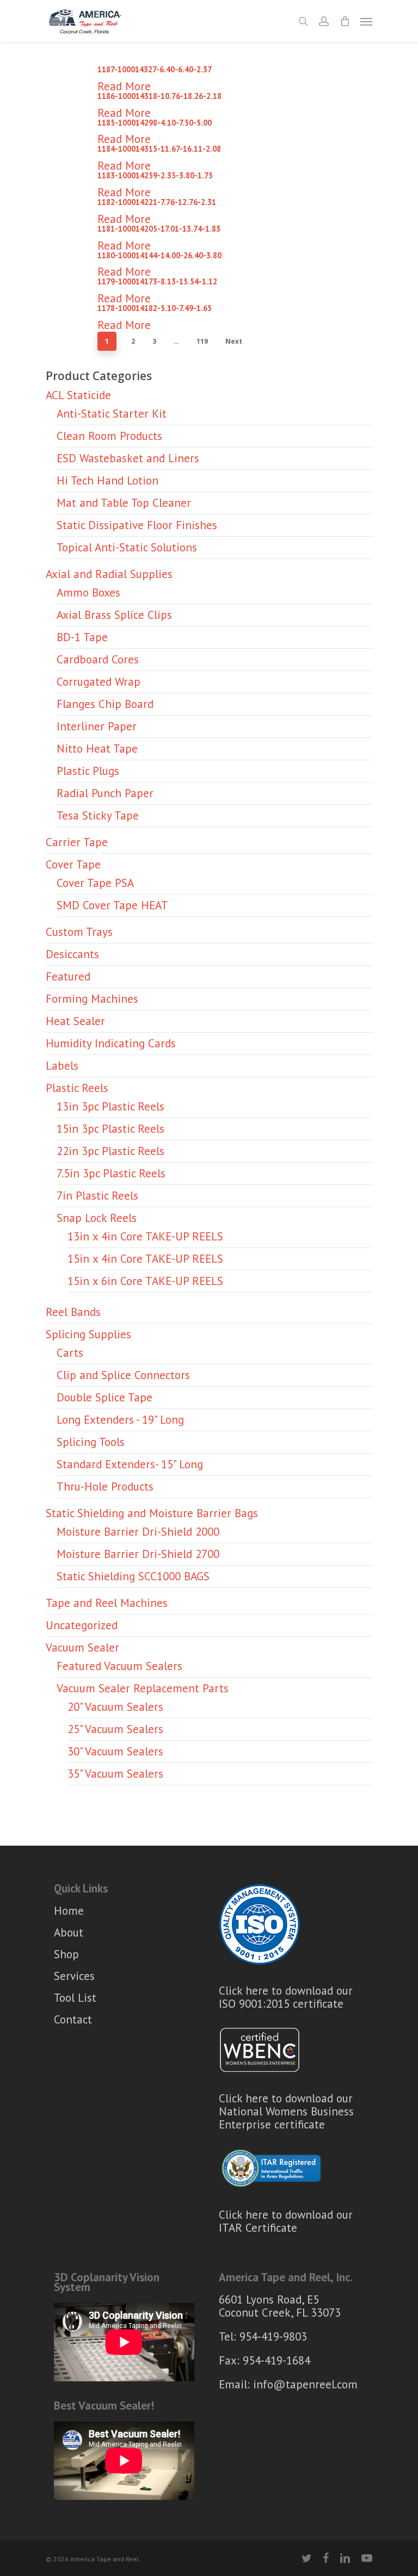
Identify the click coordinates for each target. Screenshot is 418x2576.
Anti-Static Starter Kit (112, 414)
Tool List (75, 1998)
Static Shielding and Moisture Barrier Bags (152, 1513)
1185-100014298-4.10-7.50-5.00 (155, 123)
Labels (62, 1066)
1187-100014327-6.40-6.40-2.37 (155, 69)
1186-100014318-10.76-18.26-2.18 (159, 96)
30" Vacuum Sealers (115, 1751)
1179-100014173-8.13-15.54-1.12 (157, 281)
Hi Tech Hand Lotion (107, 480)
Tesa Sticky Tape (98, 815)
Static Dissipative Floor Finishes (137, 525)
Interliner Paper (97, 726)
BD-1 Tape (82, 637)
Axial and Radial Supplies (109, 574)
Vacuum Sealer (82, 1647)
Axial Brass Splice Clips (114, 615)
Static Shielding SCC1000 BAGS (133, 1576)
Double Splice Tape (104, 1397)
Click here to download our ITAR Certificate (286, 2221)
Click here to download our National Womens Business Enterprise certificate (286, 2111)
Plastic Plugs (88, 771)
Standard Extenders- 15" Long (130, 1464)
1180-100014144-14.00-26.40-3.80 (159, 255)
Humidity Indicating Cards (111, 1043)
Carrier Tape (77, 842)
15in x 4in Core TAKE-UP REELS (145, 1259)
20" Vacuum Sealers (115, 1707)
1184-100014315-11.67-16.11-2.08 (159, 149)
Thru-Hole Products (105, 1486)
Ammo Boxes (88, 592)
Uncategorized (82, 1625)
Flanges (105, 704)
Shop (66, 1954)
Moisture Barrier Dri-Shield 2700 (138, 1554)
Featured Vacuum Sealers (119, 1666)
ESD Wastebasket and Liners (128, 458)
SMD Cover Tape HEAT (112, 905)
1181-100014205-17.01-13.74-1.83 (159, 229)
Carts (70, 1353)
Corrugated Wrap (99, 682)
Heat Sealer (75, 1021)
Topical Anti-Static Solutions (127, 547)
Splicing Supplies (88, 1334)
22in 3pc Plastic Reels (110, 1151)
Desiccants (72, 954)
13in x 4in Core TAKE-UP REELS (145, 1236)
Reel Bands (73, 1312)
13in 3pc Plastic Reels (110, 1106)
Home (69, 1911)
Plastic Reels (77, 1088)
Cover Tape (73, 864)
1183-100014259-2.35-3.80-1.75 (155, 175)
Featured (68, 976)
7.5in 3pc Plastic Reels (111, 1173)
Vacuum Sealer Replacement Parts (143, 1688)
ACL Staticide (78, 395)
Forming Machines (92, 999)
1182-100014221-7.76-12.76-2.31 (157, 202)
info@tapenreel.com (305, 2384)
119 (202, 341)
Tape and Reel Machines (107, 1603)
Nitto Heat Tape (97, 749)
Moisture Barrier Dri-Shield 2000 (138, 1532)
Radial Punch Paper (105, 793)
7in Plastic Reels (97, 1196)
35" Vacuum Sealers (115, 1774)
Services (74, 1976)
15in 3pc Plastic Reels (110, 1129)
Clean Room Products (109, 436)
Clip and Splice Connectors (123, 1375)
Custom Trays (79, 932)
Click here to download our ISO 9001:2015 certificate (286, 1997)
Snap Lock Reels (97, 1218)
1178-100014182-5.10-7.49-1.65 (155, 308)
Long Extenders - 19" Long (120, 1420)
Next (234, 341)
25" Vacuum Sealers (115, 1729)
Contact (73, 2019)
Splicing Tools (91, 1442)
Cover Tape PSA (95, 883)
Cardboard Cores (98, 659)
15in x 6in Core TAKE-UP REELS (145, 1281)
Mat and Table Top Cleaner (124, 503)
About (69, 1932)
